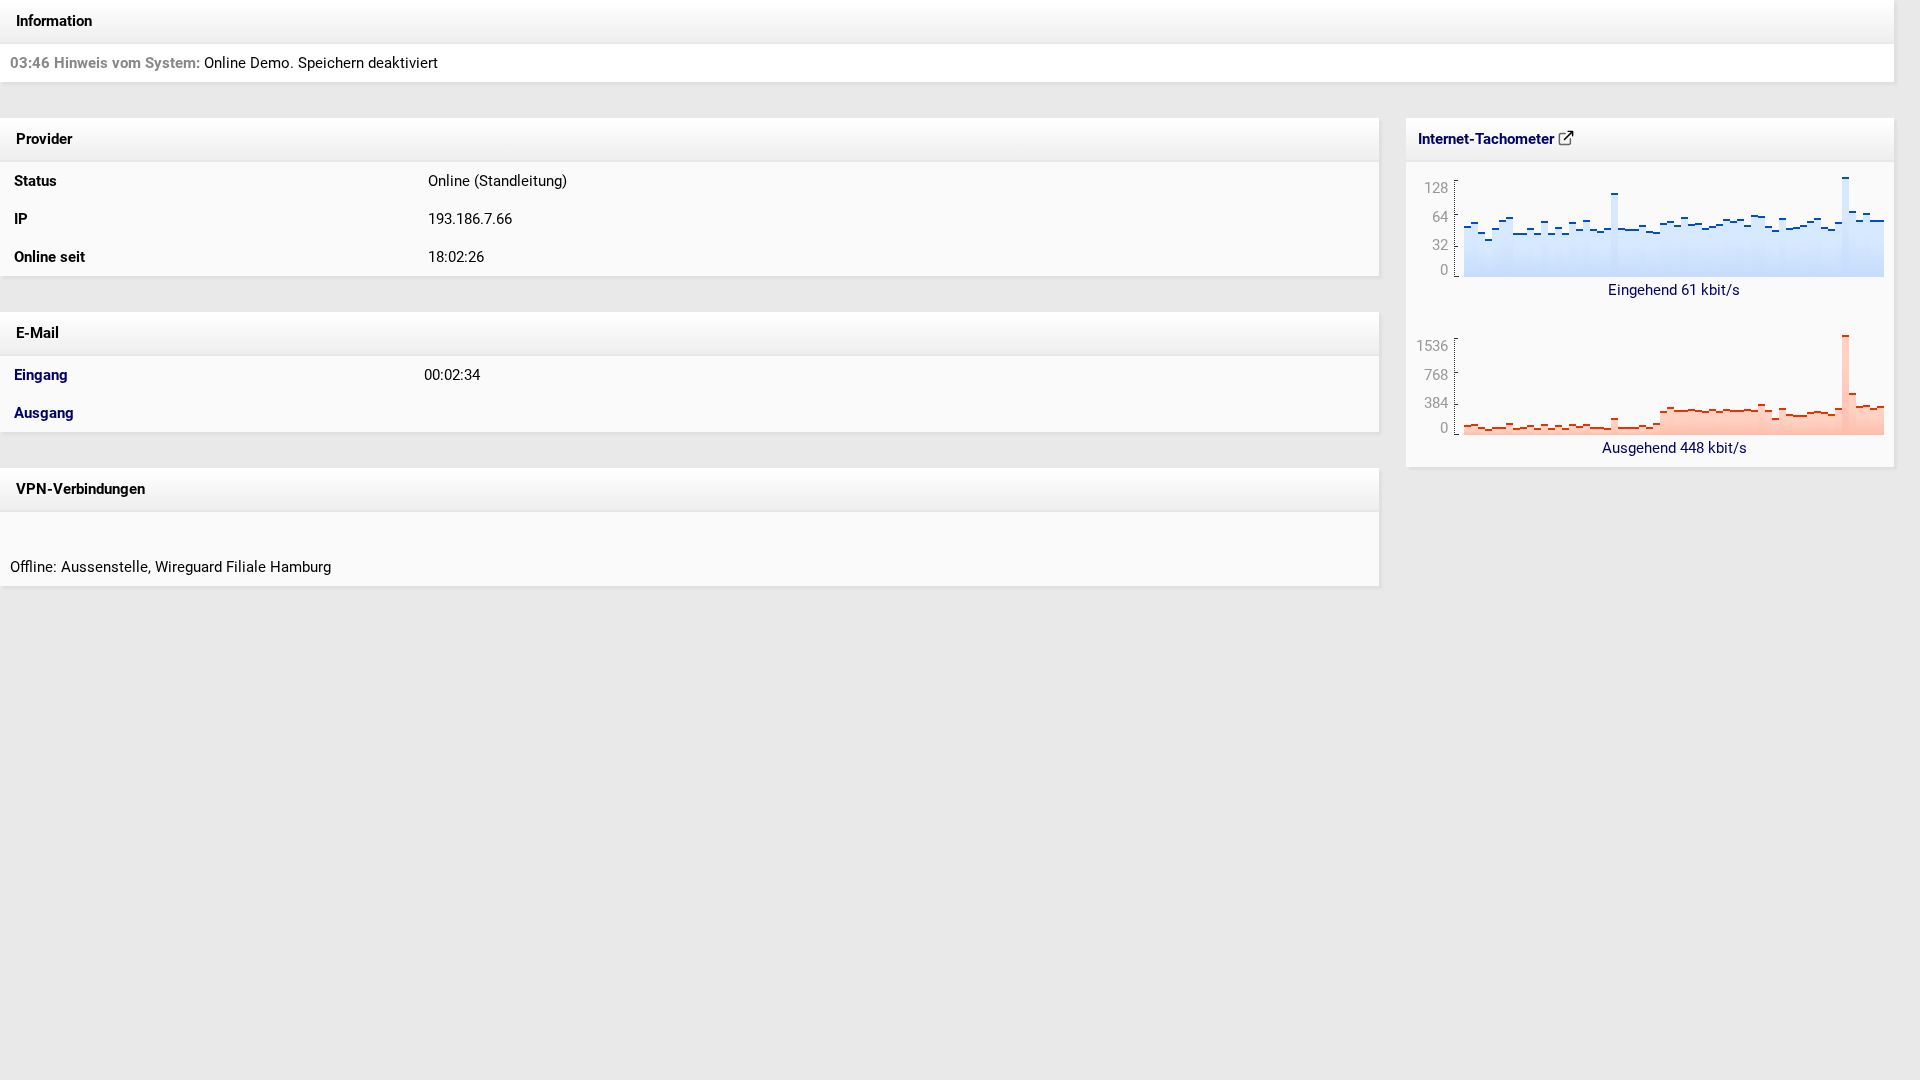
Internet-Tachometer (1488, 139)
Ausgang (44, 413)
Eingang (41, 375)
